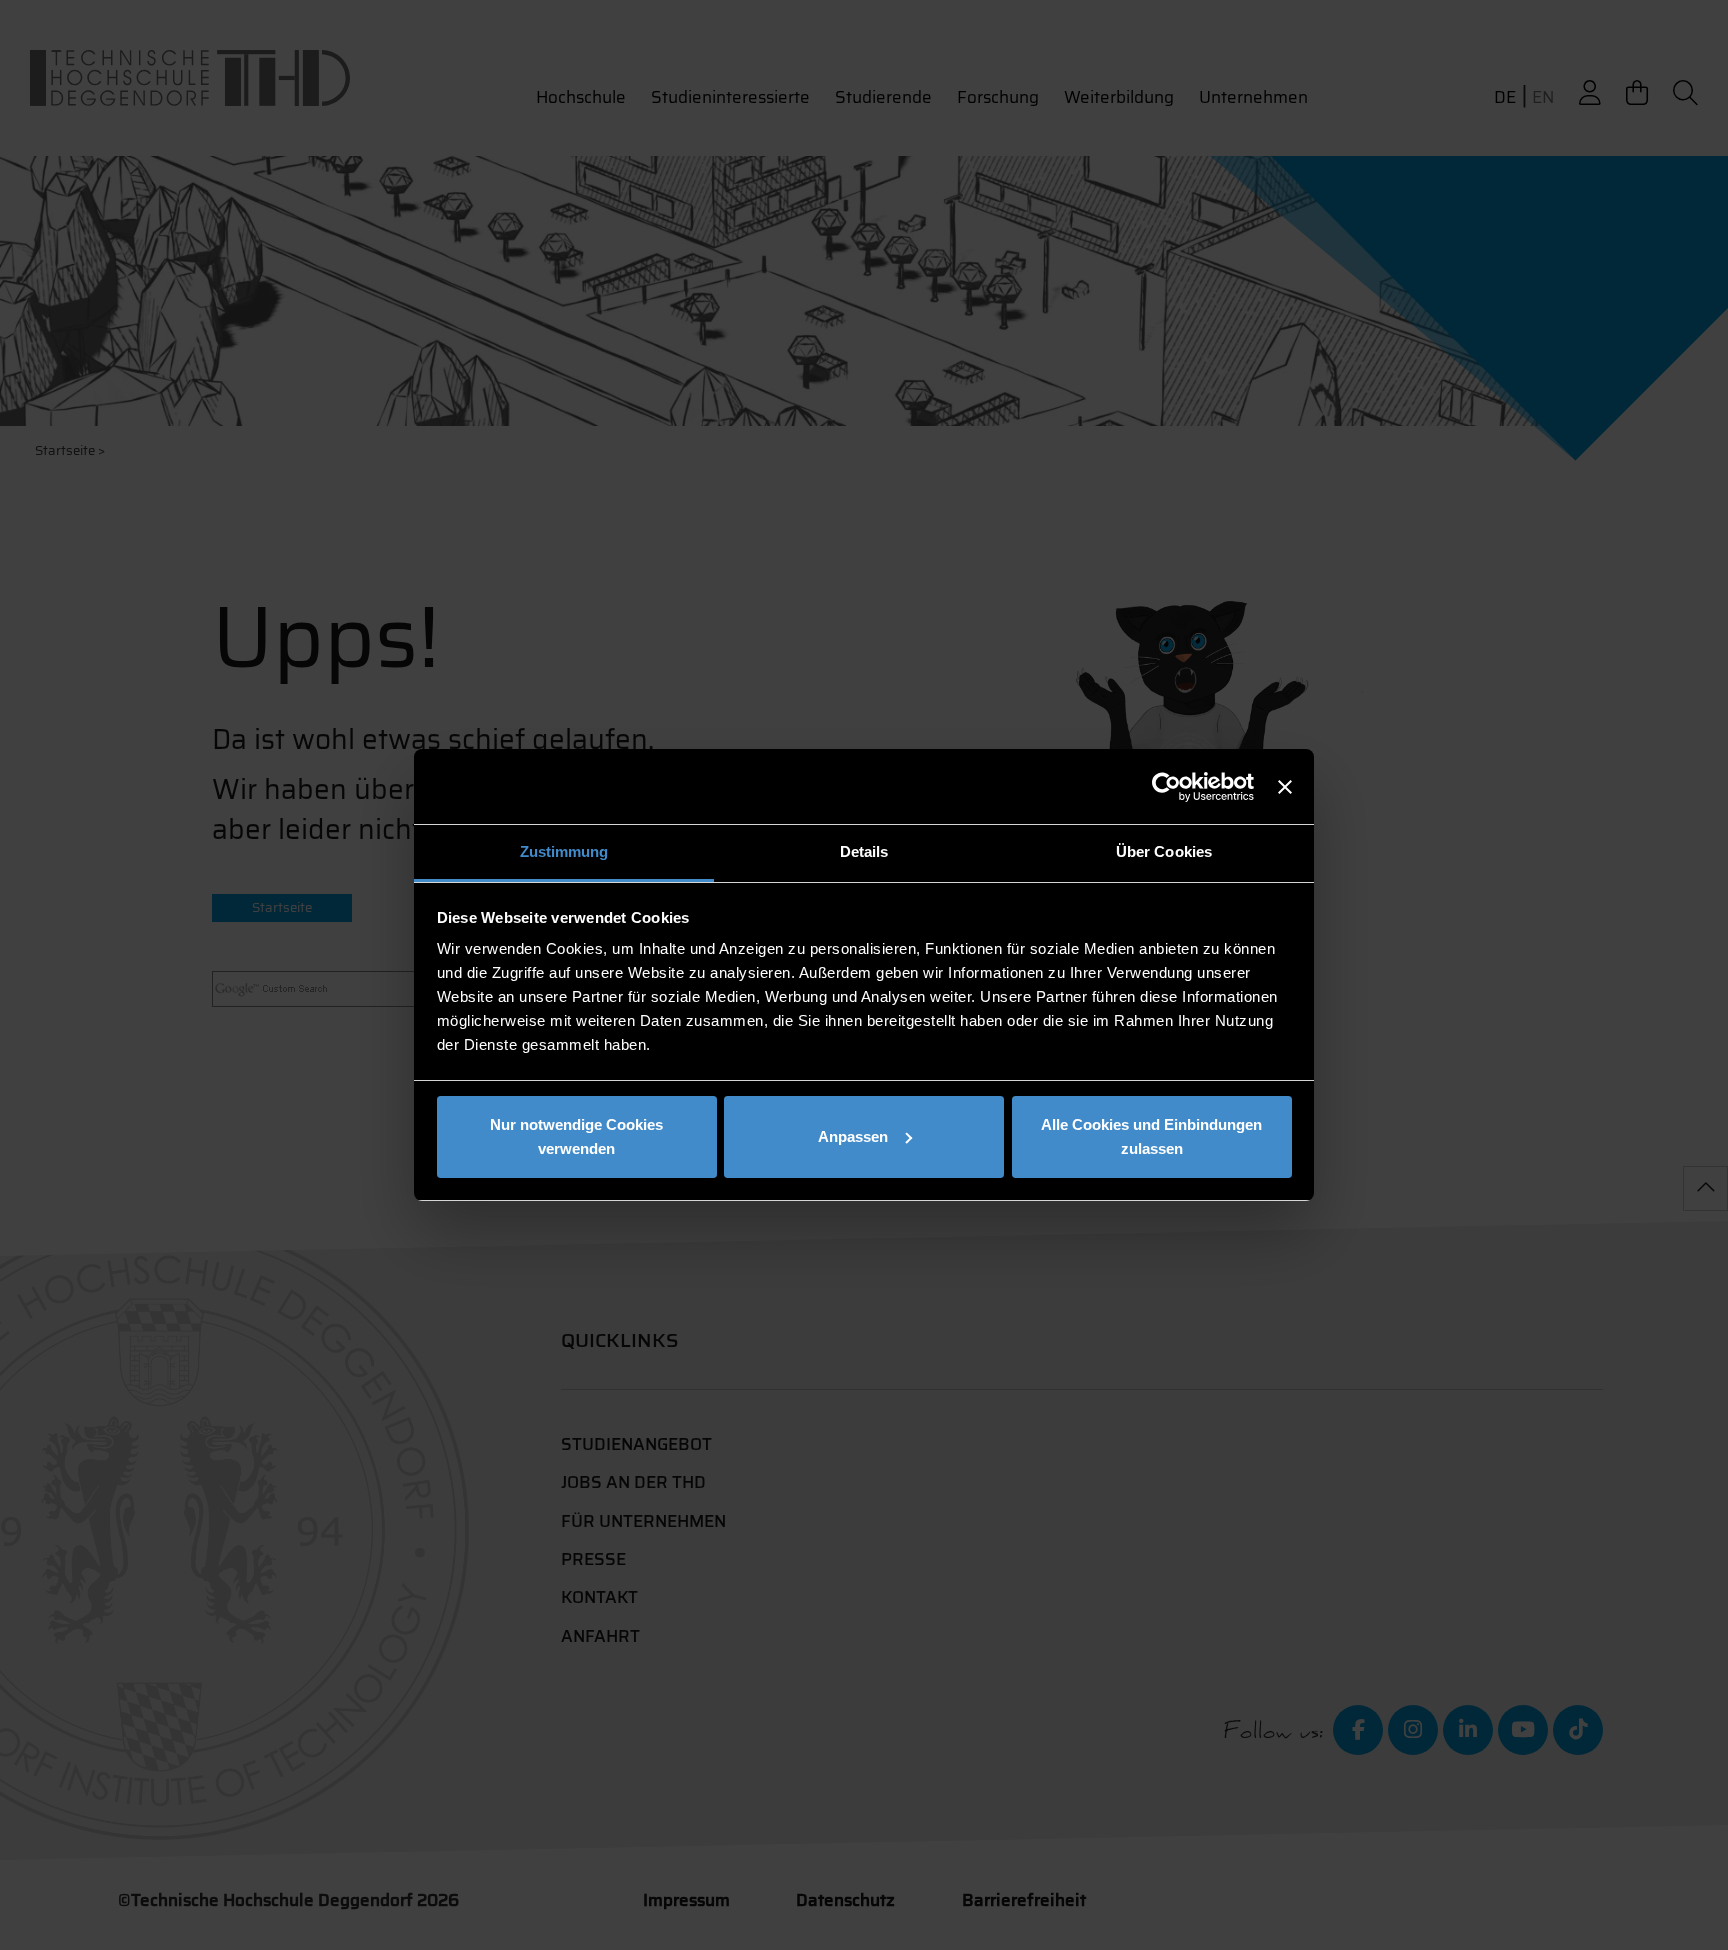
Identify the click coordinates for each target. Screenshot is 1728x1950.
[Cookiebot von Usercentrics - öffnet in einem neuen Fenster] (1166, 787)
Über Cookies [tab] (1164, 851)
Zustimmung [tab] (564, 851)
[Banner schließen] (1285, 787)
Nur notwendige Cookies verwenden (576, 1136)
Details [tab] (864, 851)
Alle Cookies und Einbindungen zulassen (1151, 1136)
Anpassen (853, 1136)
